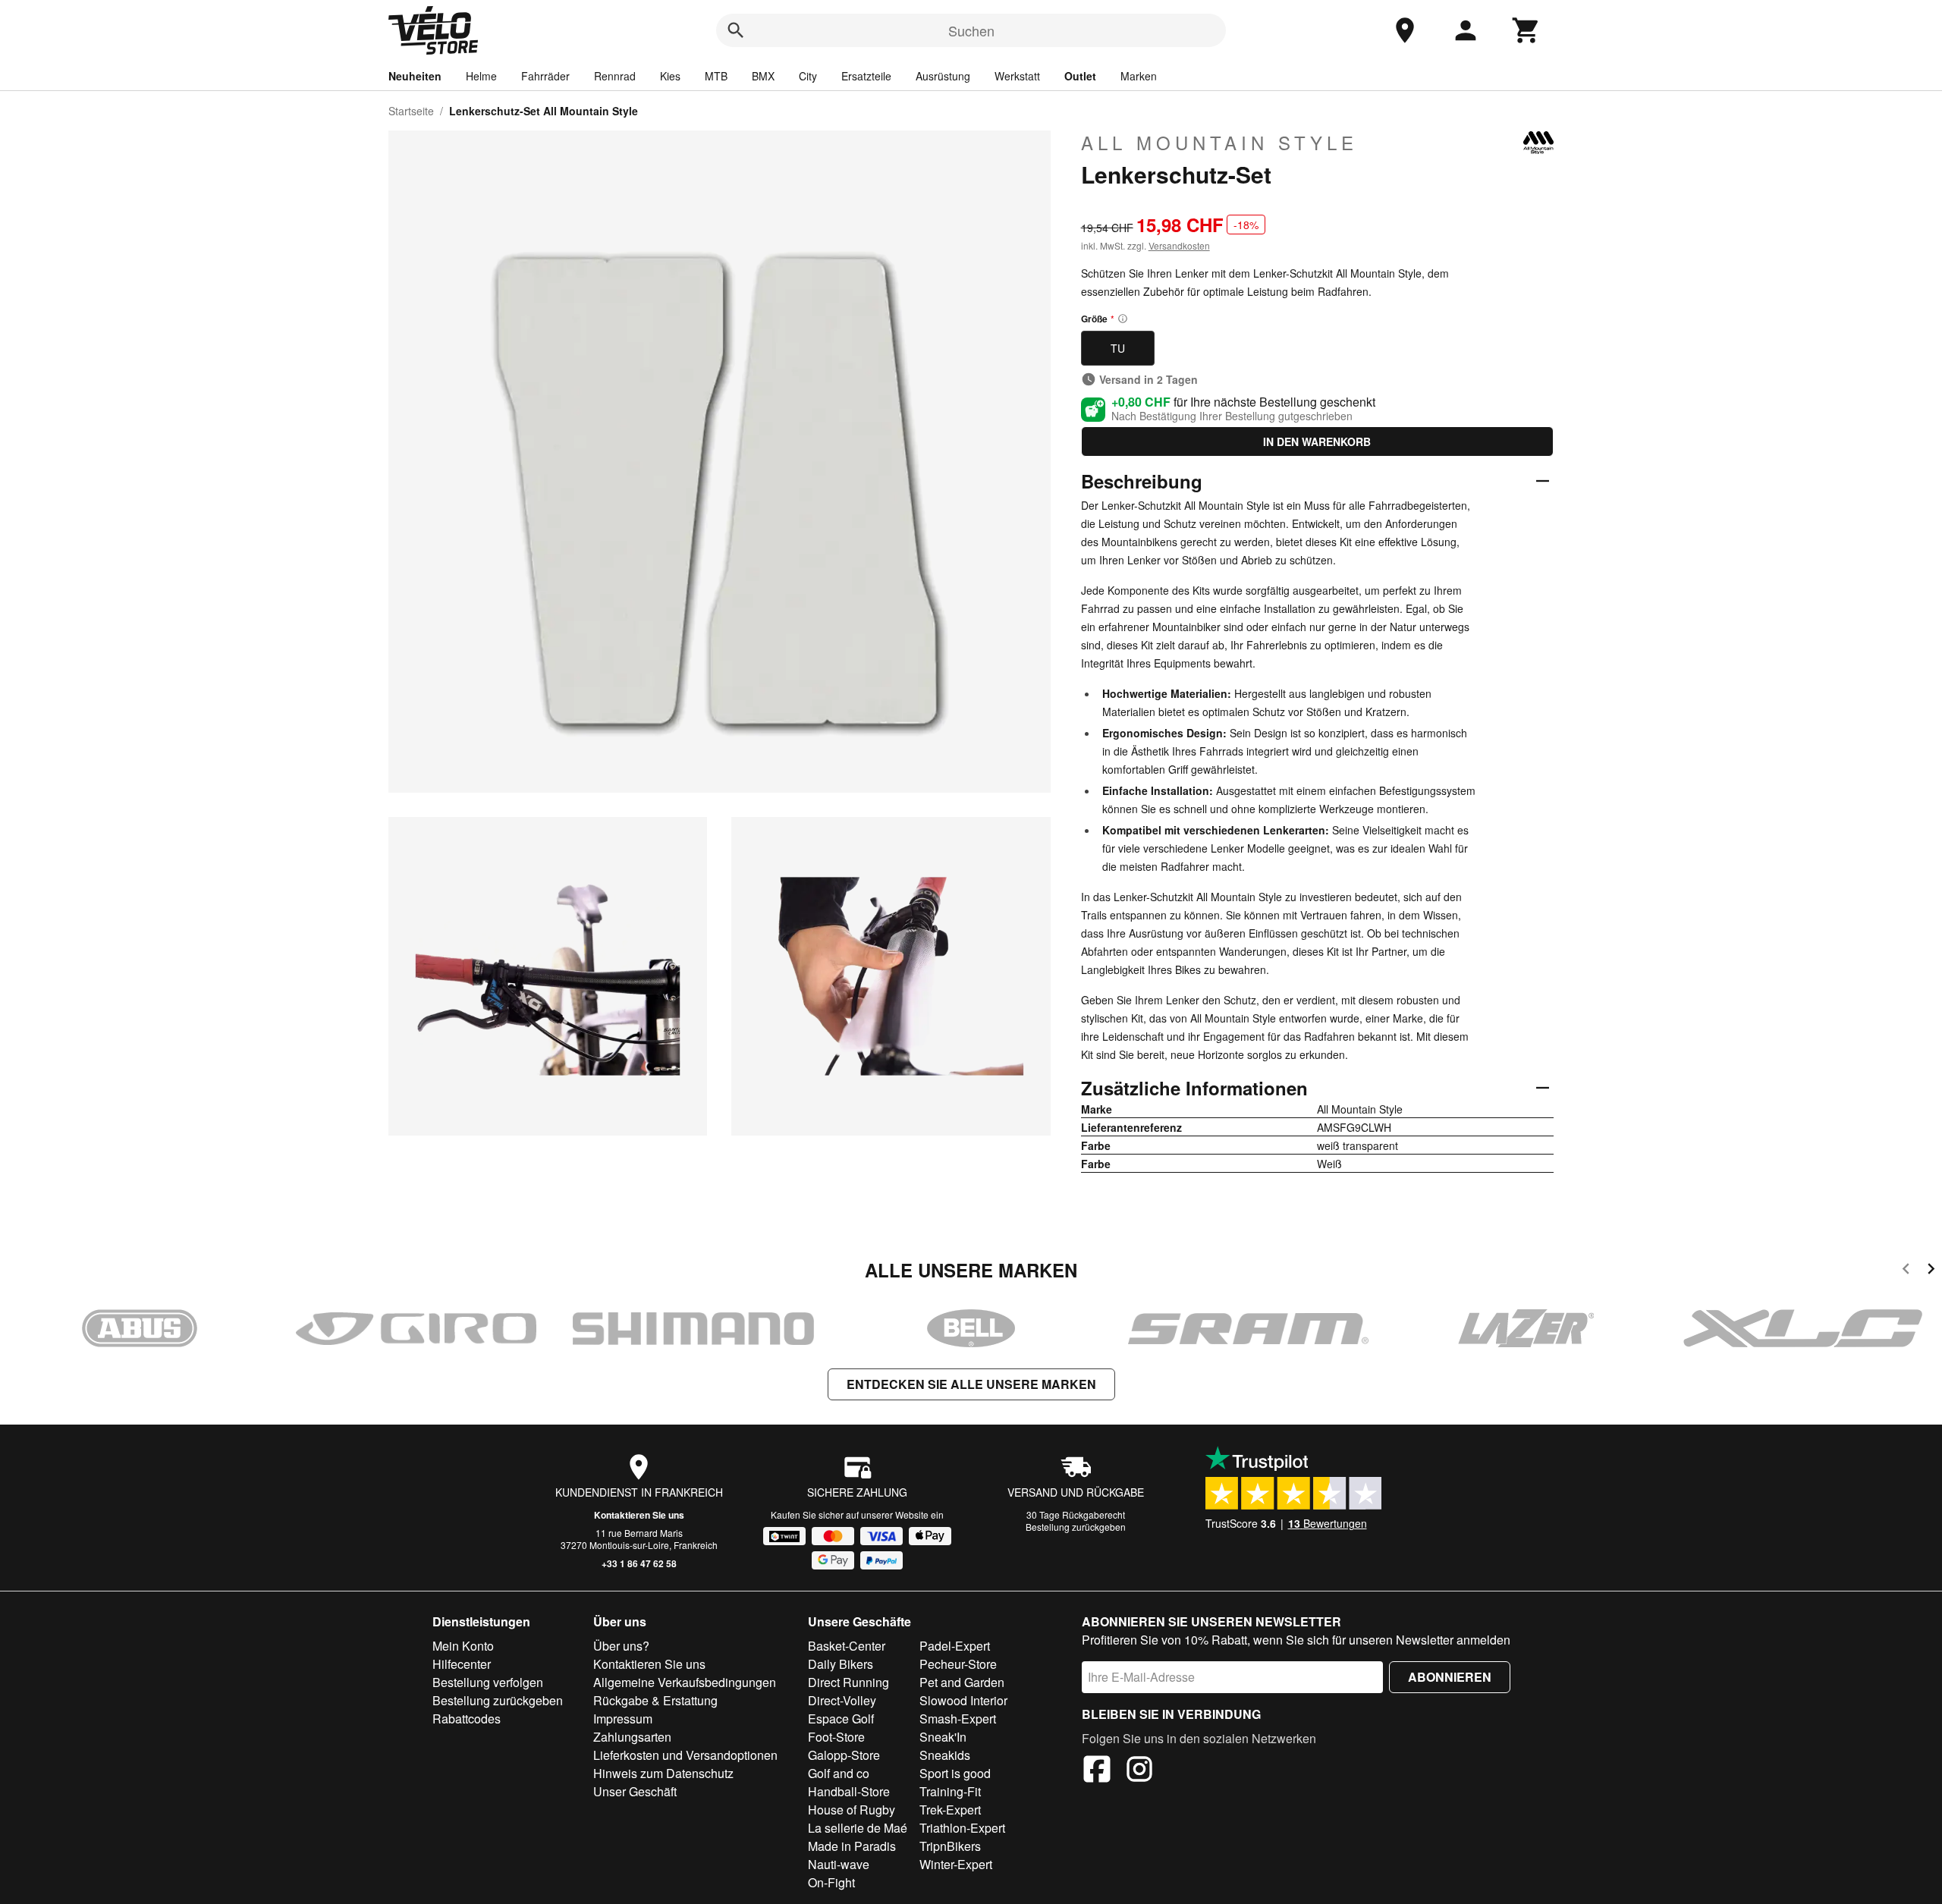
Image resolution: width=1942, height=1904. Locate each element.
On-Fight (831, 1882)
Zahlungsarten (632, 1737)
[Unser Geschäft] (1405, 30)
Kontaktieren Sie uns (639, 1515)
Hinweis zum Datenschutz (663, 1773)
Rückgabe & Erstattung (655, 1700)
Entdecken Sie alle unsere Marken (971, 1384)
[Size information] (1123, 319)
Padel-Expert (955, 1646)
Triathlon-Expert (962, 1828)
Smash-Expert (958, 1719)
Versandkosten (1179, 245)
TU (1118, 348)
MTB (716, 76)
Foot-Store (836, 1737)
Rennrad (615, 76)
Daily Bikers (841, 1664)
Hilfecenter (462, 1664)
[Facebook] (1097, 1771)
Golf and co (839, 1773)
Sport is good (955, 1773)
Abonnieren (1450, 1677)
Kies (670, 76)
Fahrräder (545, 76)
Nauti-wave (839, 1864)
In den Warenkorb (1317, 441)
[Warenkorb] (1526, 30)
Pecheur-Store (958, 1664)
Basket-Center (847, 1646)
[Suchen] (736, 30)
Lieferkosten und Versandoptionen (685, 1755)
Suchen (971, 30)
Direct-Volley (842, 1700)
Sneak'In (943, 1737)
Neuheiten (415, 76)
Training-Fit (950, 1791)
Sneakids (945, 1755)
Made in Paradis (852, 1846)
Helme (481, 76)
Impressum (623, 1719)
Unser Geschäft (635, 1791)
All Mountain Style (1219, 143)
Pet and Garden (962, 1682)
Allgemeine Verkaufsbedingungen (685, 1682)
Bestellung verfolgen (488, 1682)
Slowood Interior (963, 1700)
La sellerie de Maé (858, 1828)
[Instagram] (1139, 1771)
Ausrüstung (943, 76)
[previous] (1906, 1271)
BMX (763, 76)
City (808, 76)
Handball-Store (849, 1791)
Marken (1139, 76)
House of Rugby (852, 1810)
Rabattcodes (467, 1719)
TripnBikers (950, 1846)
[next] (1931, 1271)
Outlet (1080, 76)
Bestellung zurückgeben (1076, 1527)
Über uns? (621, 1646)
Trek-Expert (950, 1810)
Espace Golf (841, 1719)
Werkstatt (1017, 76)
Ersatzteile (866, 76)
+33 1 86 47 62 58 (639, 1563)
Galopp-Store (844, 1755)
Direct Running (848, 1682)
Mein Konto (463, 1646)
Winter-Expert (956, 1864)
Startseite (411, 111)
